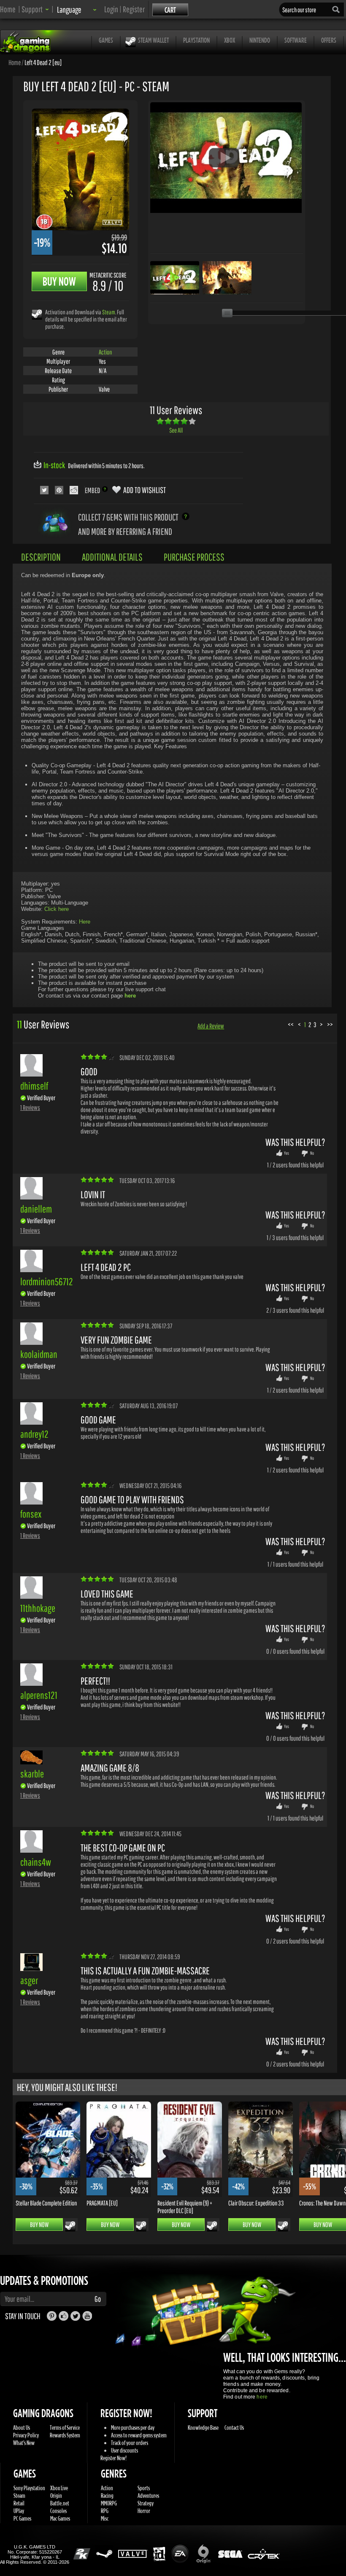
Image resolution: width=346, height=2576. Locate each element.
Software (296, 40)
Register (134, 9)
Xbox (230, 40)
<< (291, 1024)
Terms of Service (65, 2427)
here (262, 2397)
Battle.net (60, 2503)
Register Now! (114, 2458)
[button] (35, 9)
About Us (22, 2427)
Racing (107, 2496)
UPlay (19, 2511)
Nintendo (260, 40)
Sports (144, 2488)
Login (111, 9)
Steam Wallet (153, 40)
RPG (105, 2511)
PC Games (22, 2518)
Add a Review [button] (211, 1026)
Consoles (58, 2511)
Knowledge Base (203, 2427)
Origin (56, 2496)
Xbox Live (59, 2488)
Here (85, 922)
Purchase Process (194, 557)
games (106, 40)
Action (105, 352)
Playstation (196, 40)
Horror (144, 2511)
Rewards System (65, 2435)
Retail (19, 2503)
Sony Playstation (29, 2488)
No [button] (312, 1153)
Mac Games (60, 2518)
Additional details (112, 557)
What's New (24, 2443)
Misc (105, 2518)
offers (329, 40)
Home (8, 9)
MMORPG (109, 2503)
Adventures (148, 2496)
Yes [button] (287, 1153)
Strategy (146, 2503)
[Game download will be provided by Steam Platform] (37, 314)
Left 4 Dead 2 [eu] (43, 62)
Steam (109, 312)
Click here (57, 909)
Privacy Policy (26, 2435)
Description (41, 557)
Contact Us (234, 2427)
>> (330, 1024)
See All (176, 430)
